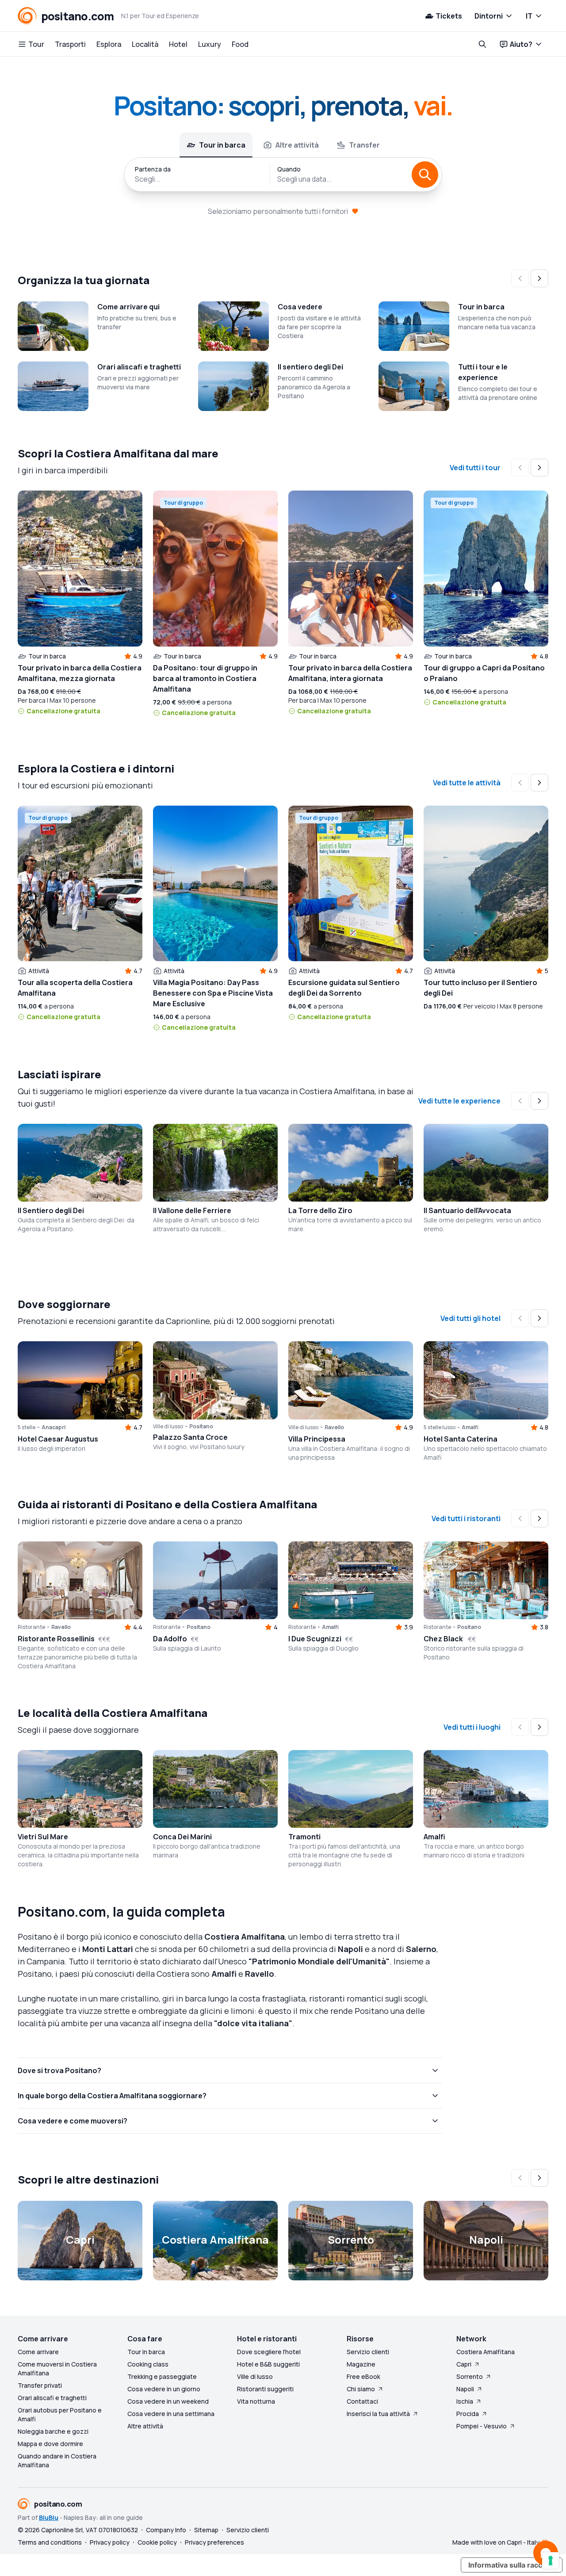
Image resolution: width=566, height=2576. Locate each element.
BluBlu (49, 2517)
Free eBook (363, 2376)
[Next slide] (539, 278)
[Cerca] (425, 175)
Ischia (465, 2401)
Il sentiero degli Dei (310, 367)
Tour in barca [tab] (222, 145)
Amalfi (434, 1837)
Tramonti (304, 1837)
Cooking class (148, 2364)
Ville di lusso (255, 2376)
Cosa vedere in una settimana (171, 2414)
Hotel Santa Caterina (461, 1439)
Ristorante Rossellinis (56, 1639)
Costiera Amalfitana (486, 2352)
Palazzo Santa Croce (190, 1437)
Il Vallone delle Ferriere (192, 1210)
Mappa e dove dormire (50, 2444)
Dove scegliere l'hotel (269, 2352)
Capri (464, 2364)
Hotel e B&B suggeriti (268, 2364)
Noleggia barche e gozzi (53, 2431)
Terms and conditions (50, 2542)
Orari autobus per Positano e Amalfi (60, 2414)
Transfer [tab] (364, 145)
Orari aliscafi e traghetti (139, 367)
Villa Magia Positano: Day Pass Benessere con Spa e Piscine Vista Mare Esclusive (213, 993)
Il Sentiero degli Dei (51, 1210)
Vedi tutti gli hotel (470, 1318)
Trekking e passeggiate (162, 2376)
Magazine (361, 2364)
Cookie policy (157, 2542)
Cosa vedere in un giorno (164, 2389)
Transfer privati (40, 2385)
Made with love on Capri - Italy (496, 2542)
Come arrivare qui (128, 307)
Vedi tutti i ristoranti (466, 1518)
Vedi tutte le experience (459, 1101)
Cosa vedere (300, 307)
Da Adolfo (170, 1639)
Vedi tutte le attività (467, 783)
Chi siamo (361, 2389)
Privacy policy (110, 2542)
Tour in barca (481, 307)
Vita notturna (256, 2401)
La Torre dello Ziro (320, 1210)
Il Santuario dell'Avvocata (467, 1210)
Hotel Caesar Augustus (58, 1439)
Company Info (166, 2530)
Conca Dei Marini (182, 1837)
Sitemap (206, 2530)
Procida (468, 2414)
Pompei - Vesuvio (482, 2426)
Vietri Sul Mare (43, 1837)
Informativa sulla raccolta (512, 2565)
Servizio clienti (368, 2352)
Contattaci (362, 2401)
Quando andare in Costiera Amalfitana (57, 2460)
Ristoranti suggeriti (265, 2389)
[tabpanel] (283, 175)
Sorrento (470, 2376)
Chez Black (444, 1639)
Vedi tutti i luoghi (472, 1727)
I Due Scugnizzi (315, 1639)
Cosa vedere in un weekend (168, 2401)
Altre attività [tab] (297, 145)
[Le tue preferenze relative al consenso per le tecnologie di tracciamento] (551, 2561)
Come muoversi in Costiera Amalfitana (57, 2369)
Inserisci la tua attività (378, 2414)
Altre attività (145, 2426)
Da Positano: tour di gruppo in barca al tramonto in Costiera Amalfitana (205, 678)
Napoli (465, 2389)
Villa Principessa (317, 1439)
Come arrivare (38, 2352)
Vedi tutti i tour (475, 468)
